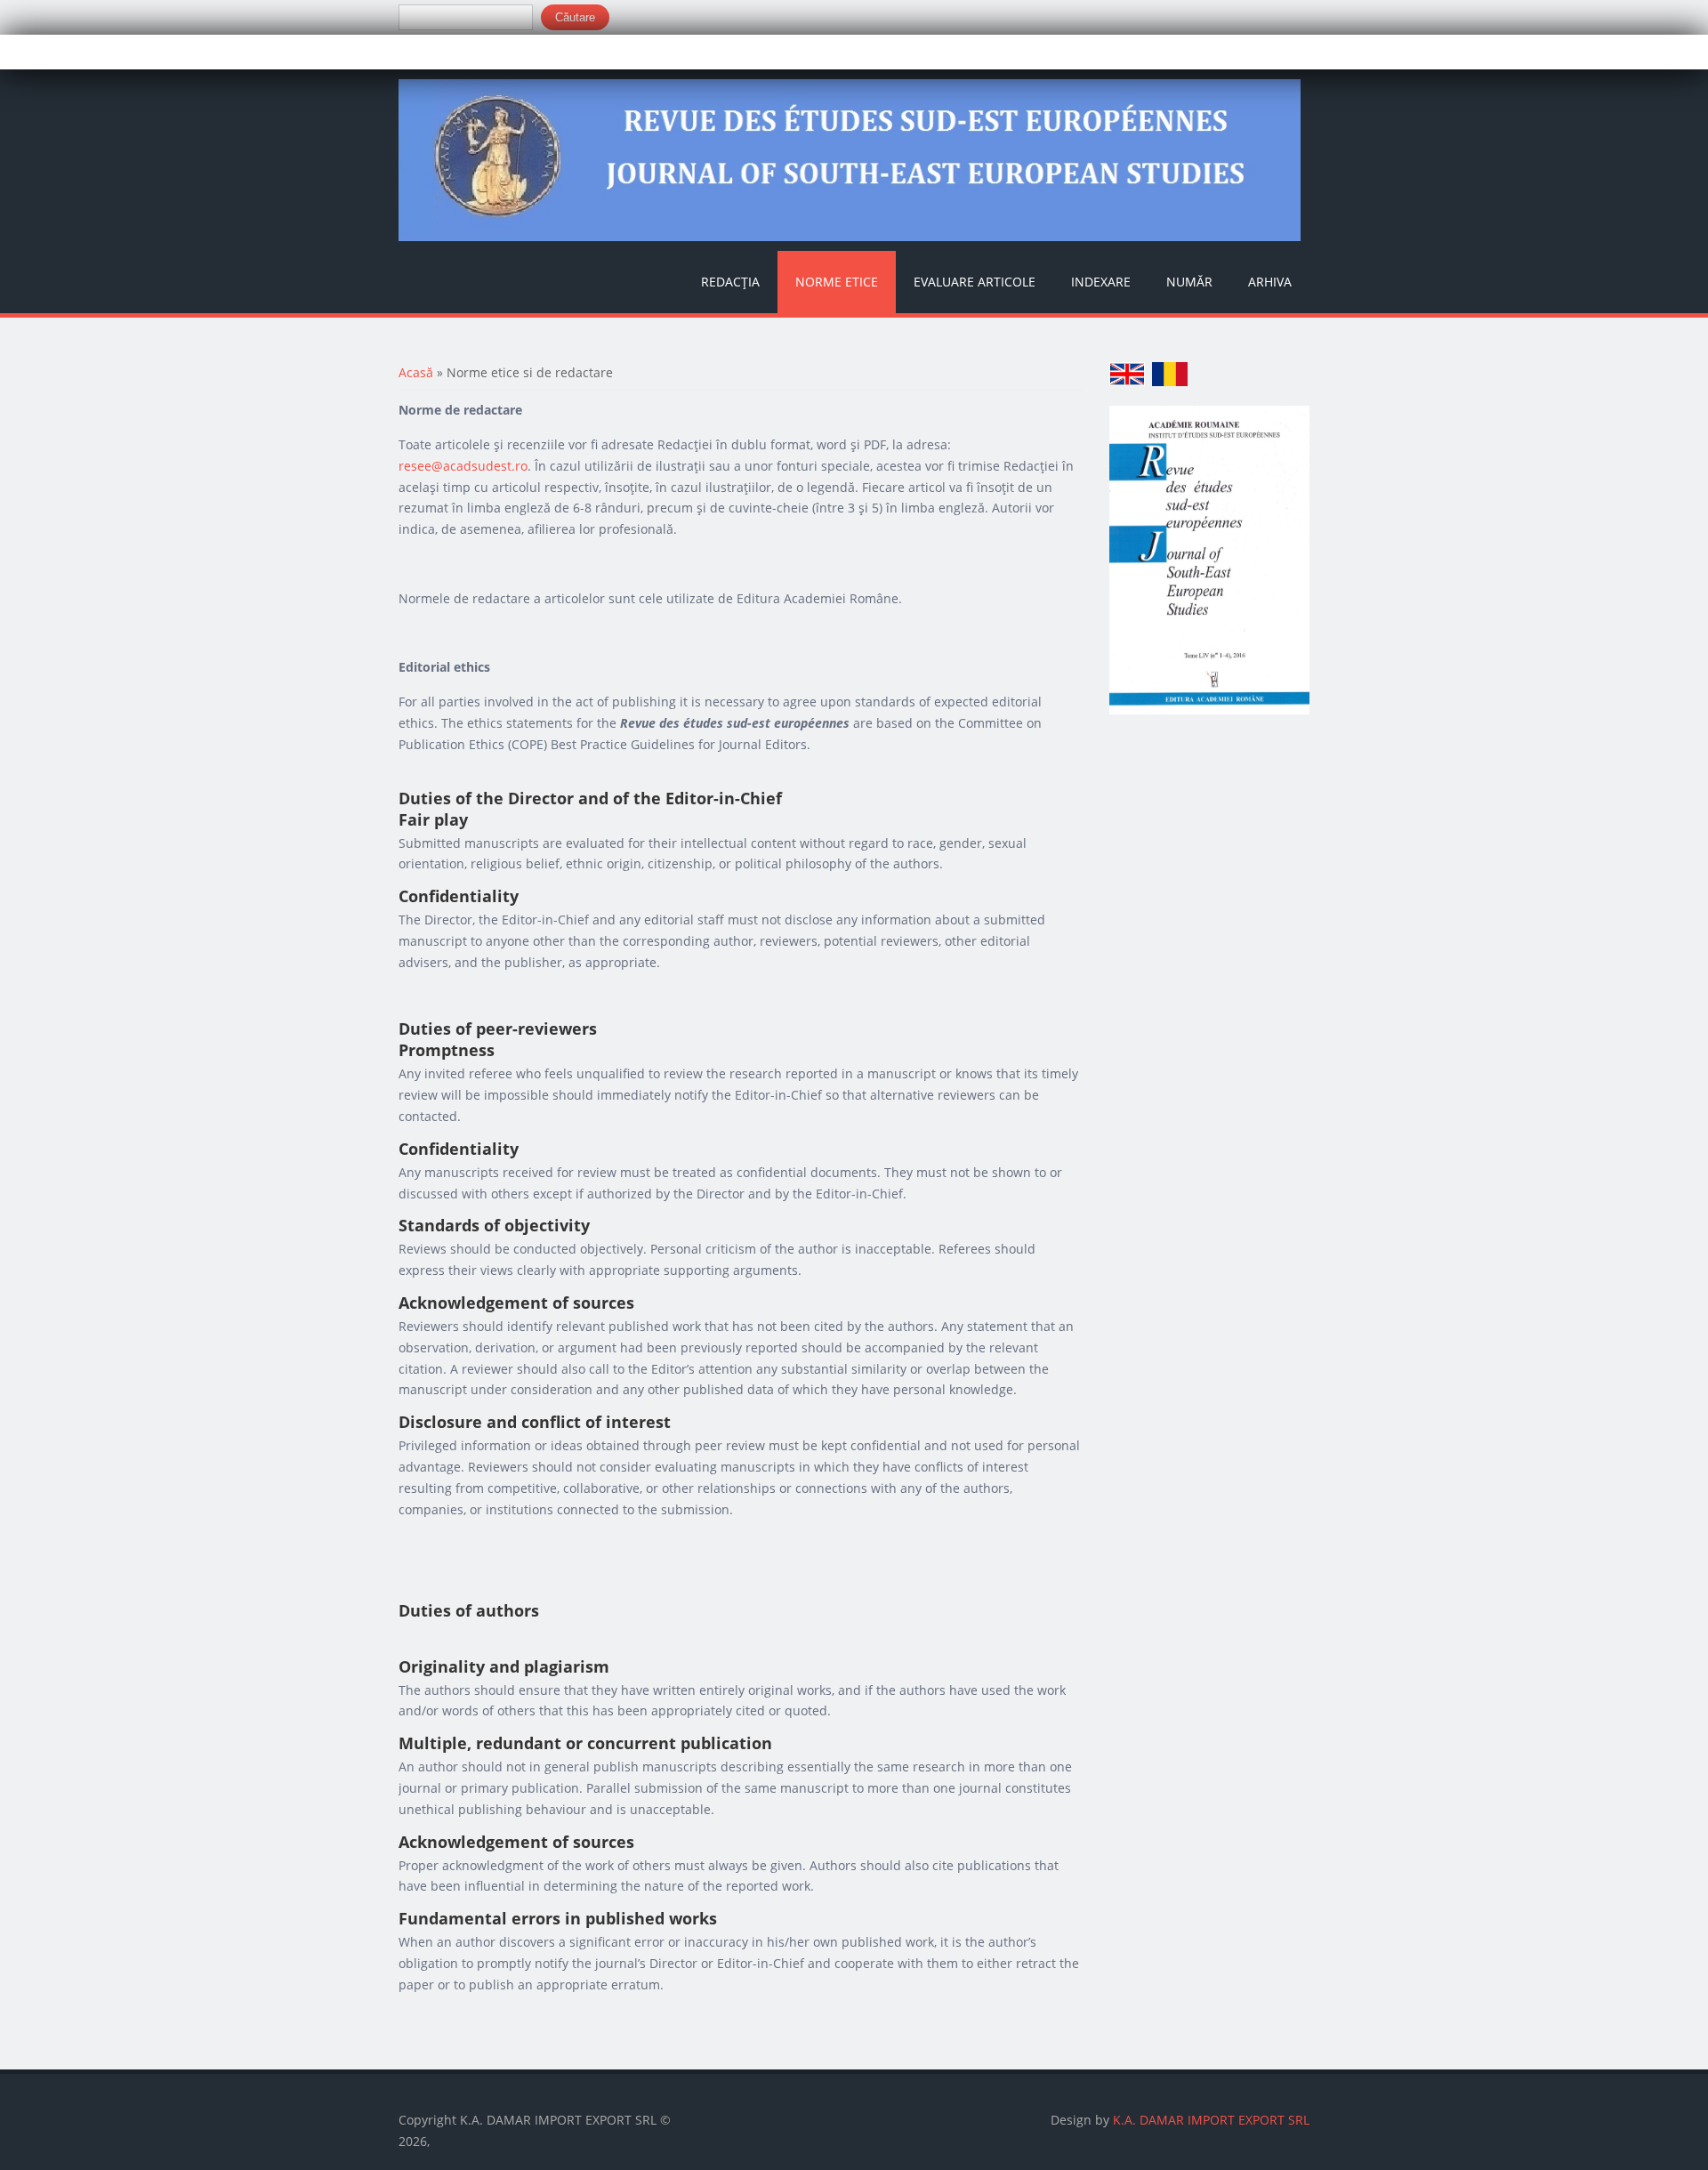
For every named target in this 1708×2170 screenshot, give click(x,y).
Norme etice (837, 282)
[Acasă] (850, 161)
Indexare (1101, 282)
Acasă (416, 372)
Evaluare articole (975, 282)
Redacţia (730, 282)
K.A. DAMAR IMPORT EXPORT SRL (1211, 2120)
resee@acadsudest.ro (463, 466)
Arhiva (1270, 282)
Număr (1189, 282)
